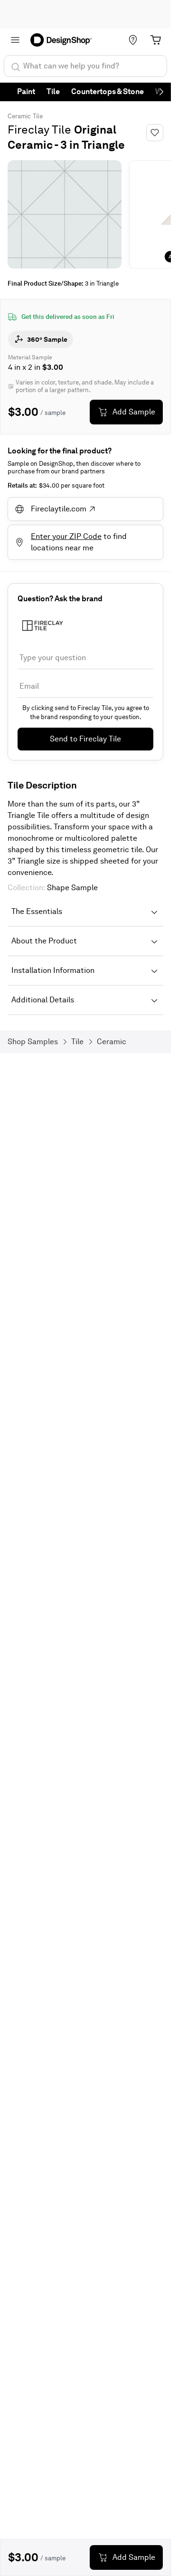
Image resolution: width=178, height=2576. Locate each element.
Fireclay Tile (39, 130)
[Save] (155, 133)
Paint (26, 91)
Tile (53, 91)
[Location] (133, 40)
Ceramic (19, 116)
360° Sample (47, 339)
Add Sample (134, 412)
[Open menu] (15, 40)
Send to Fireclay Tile (85, 739)
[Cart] (156, 40)
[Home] (64, 40)
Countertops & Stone (108, 91)
